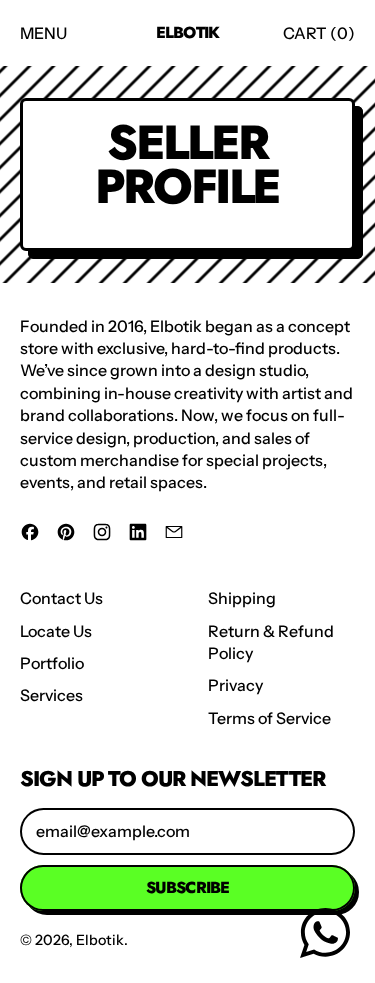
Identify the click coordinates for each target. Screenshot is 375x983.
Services (51, 695)
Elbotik (187, 33)
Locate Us (56, 631)
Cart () (318, 38)
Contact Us (61, 598)
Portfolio (52, 663)
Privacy (235, 685)
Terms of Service (269, 718)
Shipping (242, 598)
